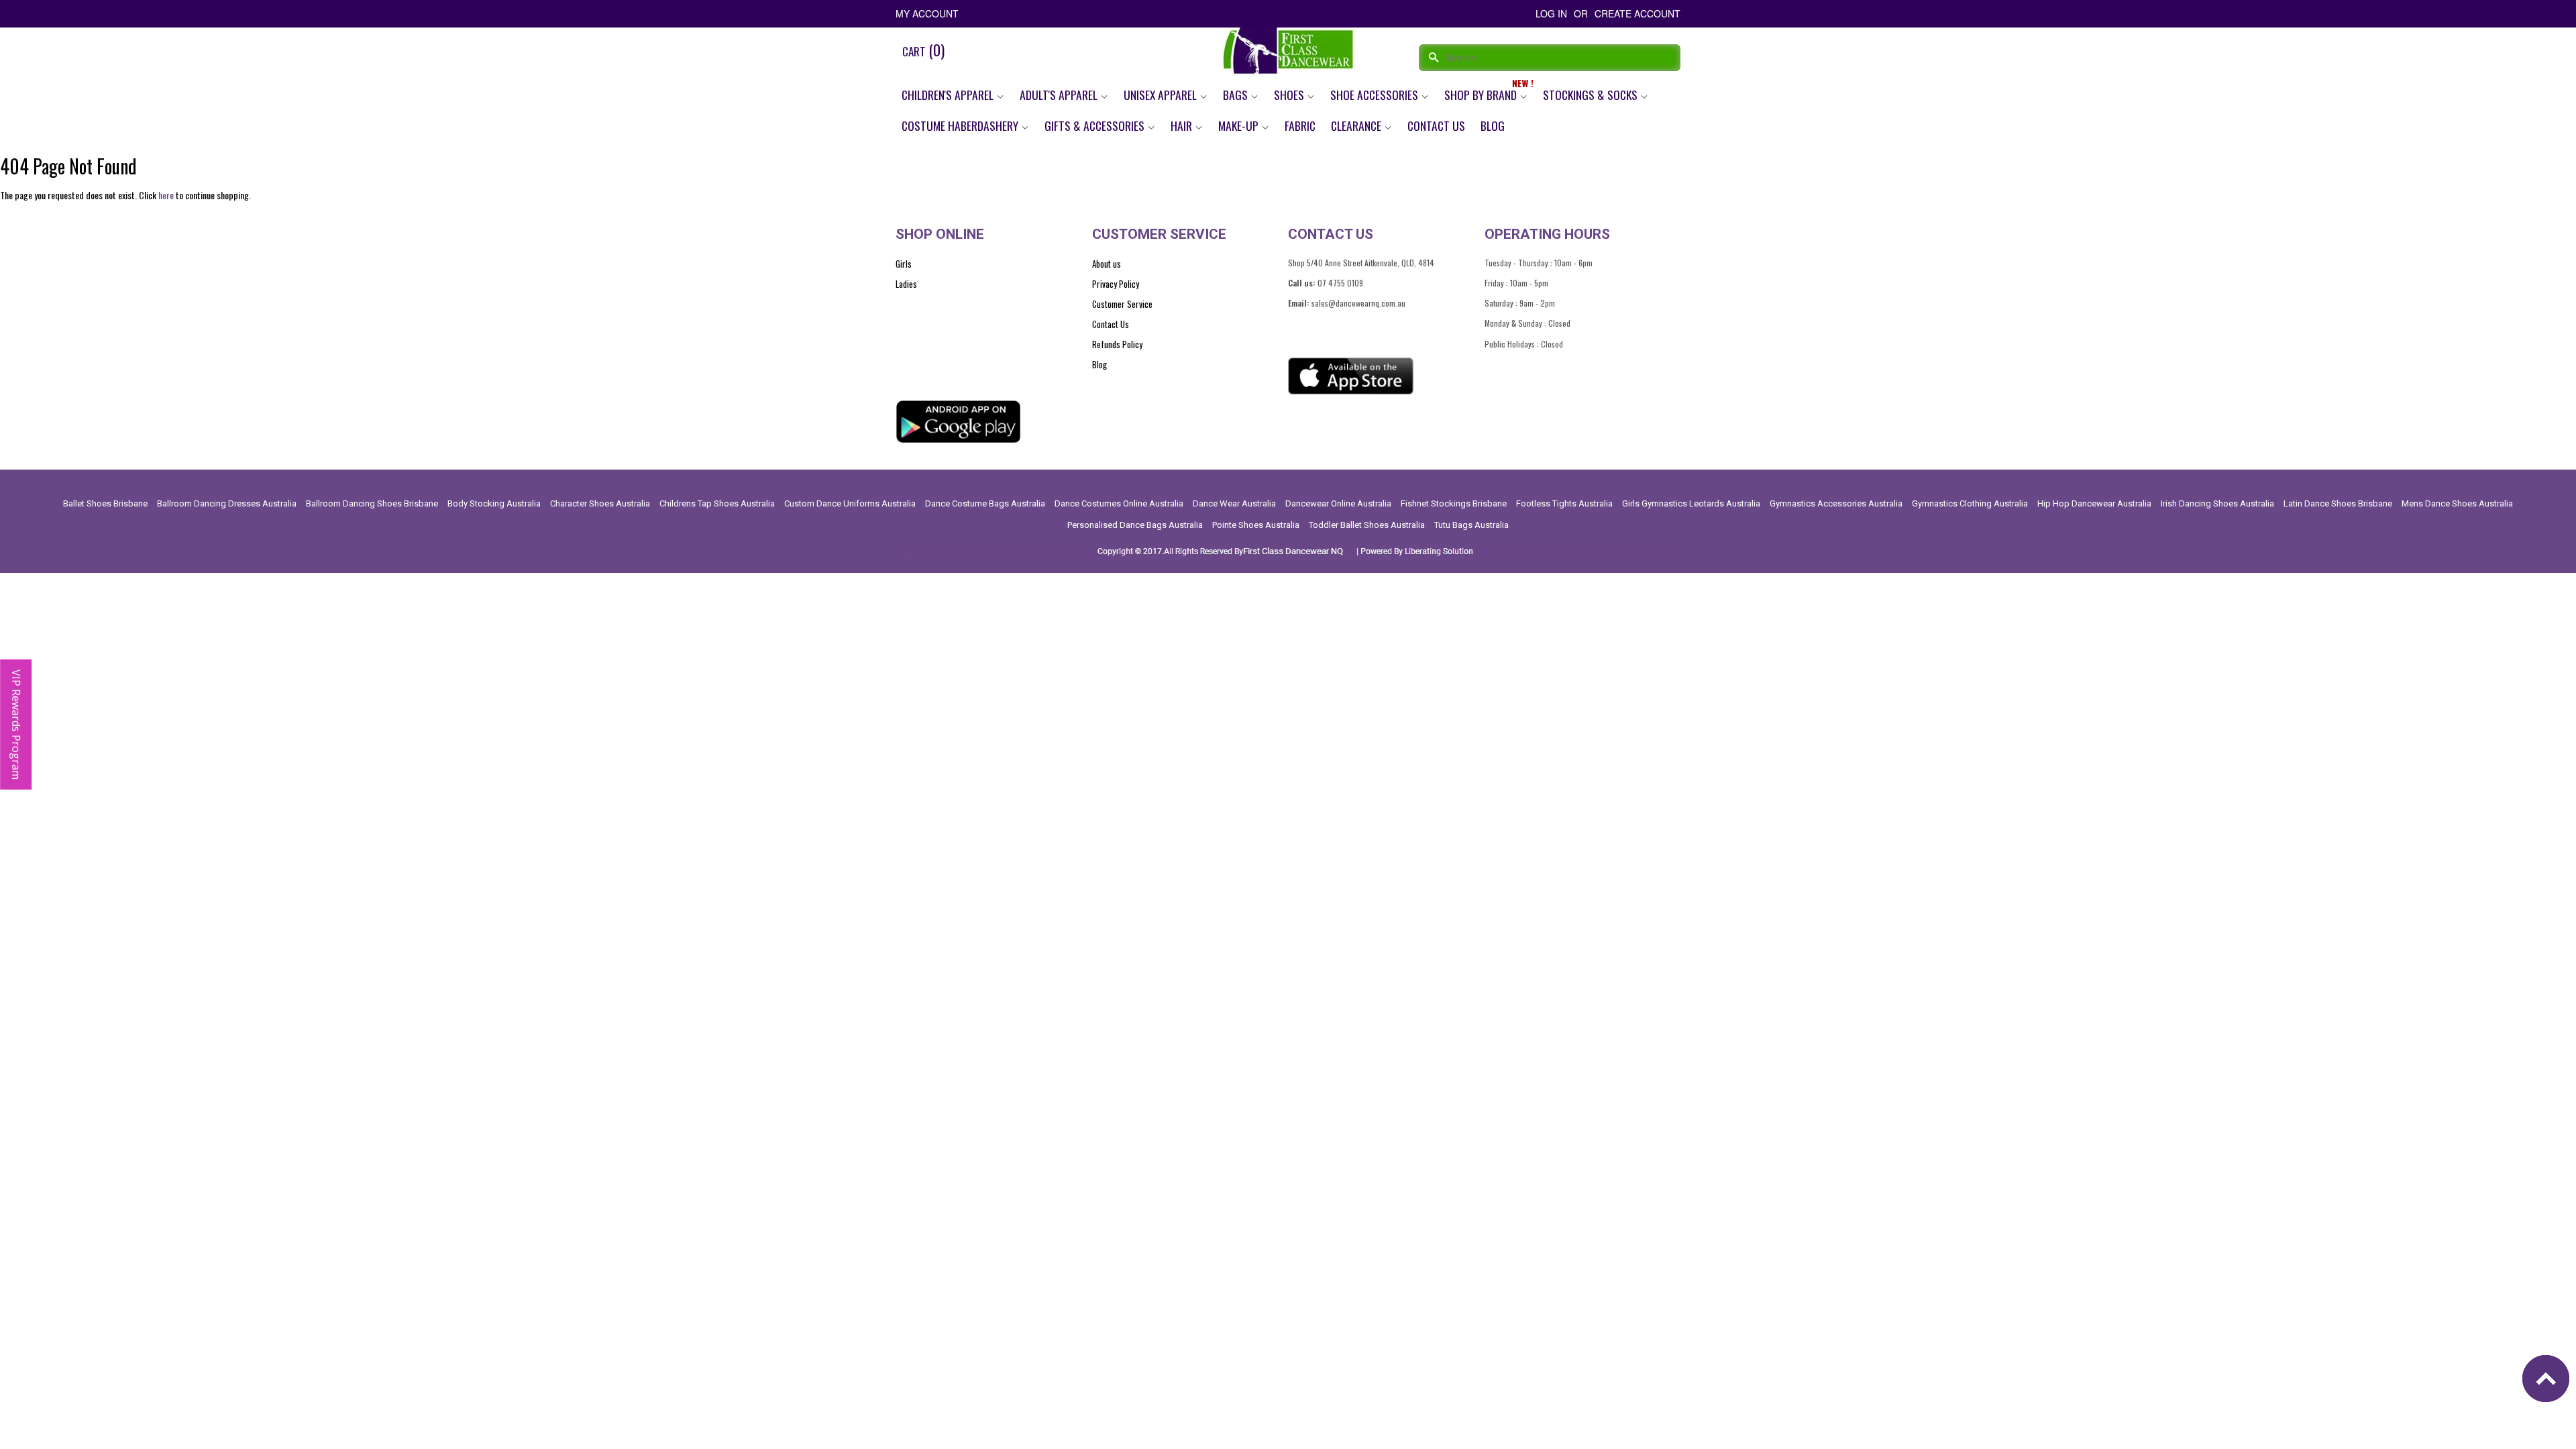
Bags (1237, 95)
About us (1107, 264)
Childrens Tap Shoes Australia (717, 503)
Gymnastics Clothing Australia (1970, 503)
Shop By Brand (1482, 95)
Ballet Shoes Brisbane (105, 503)
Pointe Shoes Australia (1256, 525)
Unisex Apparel (1162, 95)
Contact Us (1436, 125)
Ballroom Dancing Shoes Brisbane (372, 503)
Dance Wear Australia (1234, 503)
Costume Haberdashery (961, 125)
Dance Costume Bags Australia (985, 503)
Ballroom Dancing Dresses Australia (227, 503)
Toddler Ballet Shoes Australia (1367, 525)
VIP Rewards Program (16, 724)
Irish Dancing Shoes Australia (2217, 503)
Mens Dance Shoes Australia (2457, 503)
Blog (1493, 125)
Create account (1638, 13)
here (166, 195)
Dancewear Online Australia (1338, 503)
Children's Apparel (949, 95)
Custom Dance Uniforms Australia (850, 503)
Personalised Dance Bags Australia (1135, 525)
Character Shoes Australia (600, 503)
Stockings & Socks (1592, 95)
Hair (1183, 125)
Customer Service (1122, 304)
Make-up (1240, 125)
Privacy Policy (1116, 284)
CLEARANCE (1357, 125)
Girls (904, 264)
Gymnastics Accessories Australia (1836, 503)
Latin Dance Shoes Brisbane (2338, 503)
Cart (923, 50)
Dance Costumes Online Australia (1119, 503)
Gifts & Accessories (1096, 125)
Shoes (1290, 95)
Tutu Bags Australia (1471, 525)
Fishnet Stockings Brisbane (1454, 503)
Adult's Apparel (1060, 95)
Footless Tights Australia (1564, 503)
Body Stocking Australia (494, 503)
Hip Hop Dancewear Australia (2094, 503)
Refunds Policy (1117, 344)
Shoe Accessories (1376, 95)
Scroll (2549, 1382)
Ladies (906, 284)
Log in (1551, 13)
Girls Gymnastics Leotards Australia (1691, 503)
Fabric (1300, 125)
